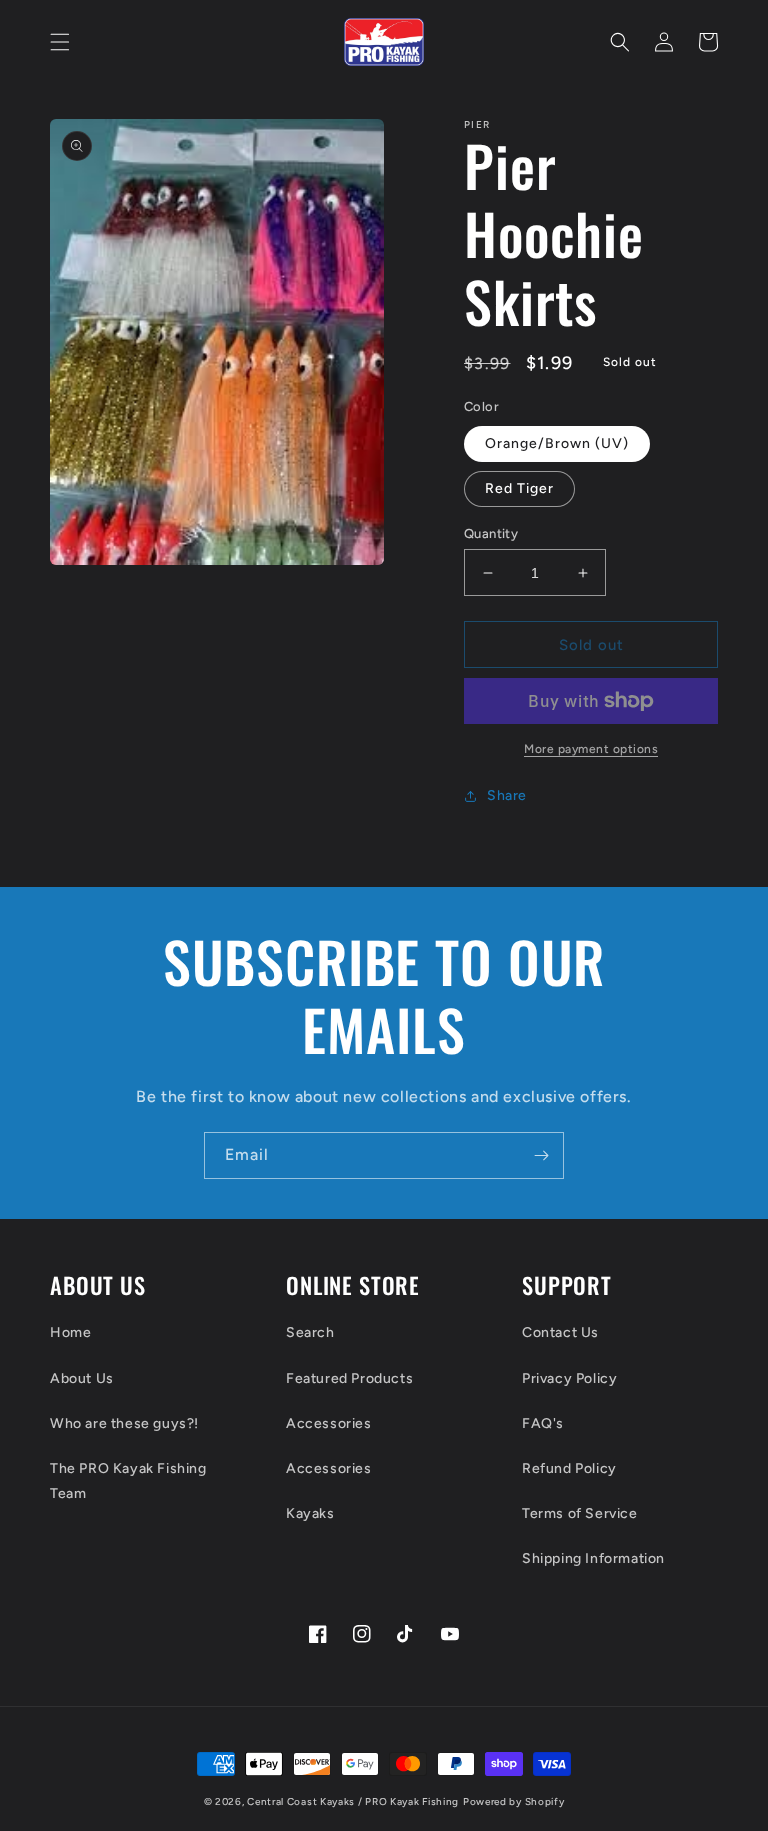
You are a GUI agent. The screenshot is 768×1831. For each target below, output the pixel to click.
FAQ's (543, 1423)
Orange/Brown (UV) (557, 443)
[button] (60, 42)
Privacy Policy (569, 1378)
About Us (82, 1378)
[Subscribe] (541, 1155)
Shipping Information (593, 1558)
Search (310, 1332)
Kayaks (310, 1513)
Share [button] (507, 795)
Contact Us (560, 1332)
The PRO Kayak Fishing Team (128, 1481)
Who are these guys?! (124, 1423)
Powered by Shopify (514, 1801)
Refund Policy (569, 1468)
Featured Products (349, 1378)
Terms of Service (580, 1513)
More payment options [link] (591, 749)
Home (70, 1332)
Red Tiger (519, 488)
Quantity (491, 533)
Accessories (329, 1423)
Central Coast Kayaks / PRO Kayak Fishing (353, 1801)
